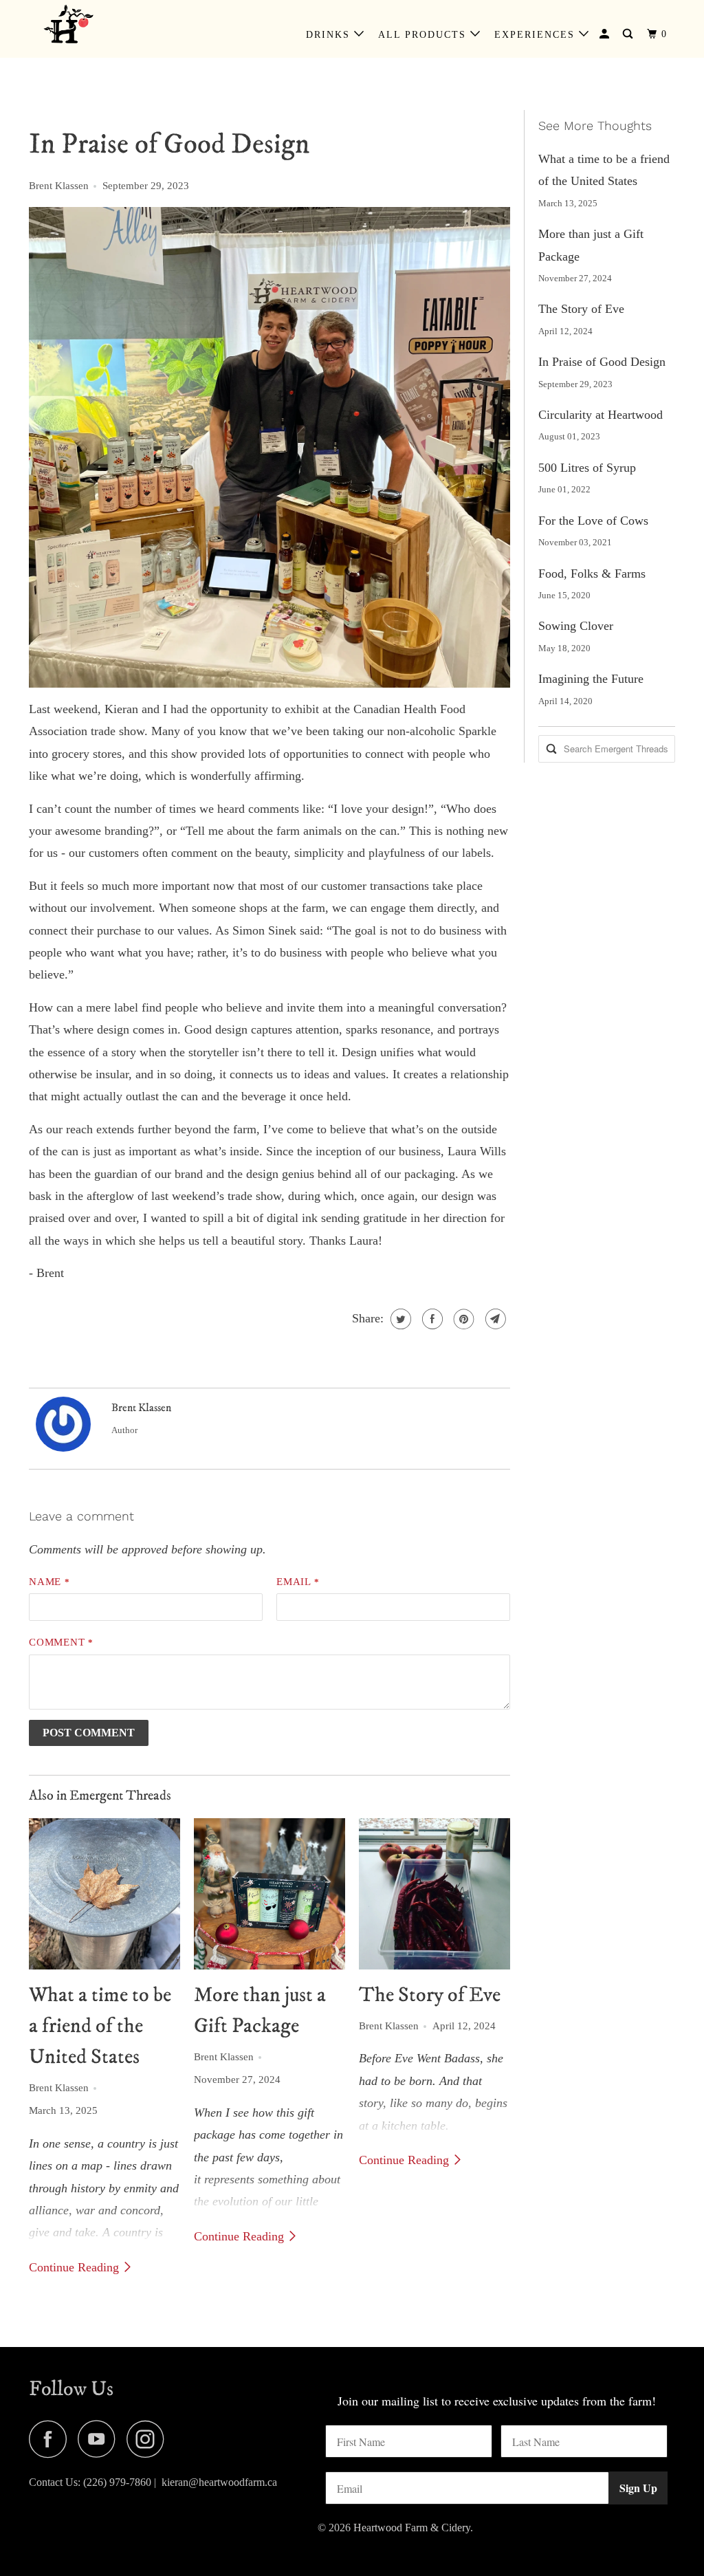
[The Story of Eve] (434, 1894)
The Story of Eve (430, 1995)
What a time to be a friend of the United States (100, 2026)
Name (49, 1582)
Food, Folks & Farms (592, 574)
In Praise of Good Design (602, 362)
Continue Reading (76, 2267)
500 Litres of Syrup (587, 468)
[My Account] (606, 34)
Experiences (537, 35)
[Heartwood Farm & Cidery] (84, 29)
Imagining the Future (591, 679)
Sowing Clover (576, 626)
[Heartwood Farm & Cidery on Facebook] (52, 2439)
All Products (424, 35)
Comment (61, 1642)
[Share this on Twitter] (399, 1319)
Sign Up (638, 2488)
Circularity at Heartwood (601, 415)
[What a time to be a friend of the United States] (104, 1894)
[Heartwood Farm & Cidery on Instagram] (149, 2439)
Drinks (330, 35)
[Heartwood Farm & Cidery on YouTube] (100, 2439)
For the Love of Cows (593, 521)
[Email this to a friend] (494, 1319)
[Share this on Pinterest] (462, 1319)
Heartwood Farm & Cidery (412, 2528)
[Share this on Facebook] (431, 1319)
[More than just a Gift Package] (269, 1894)
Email (298, 1582)
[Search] (629, 34)
